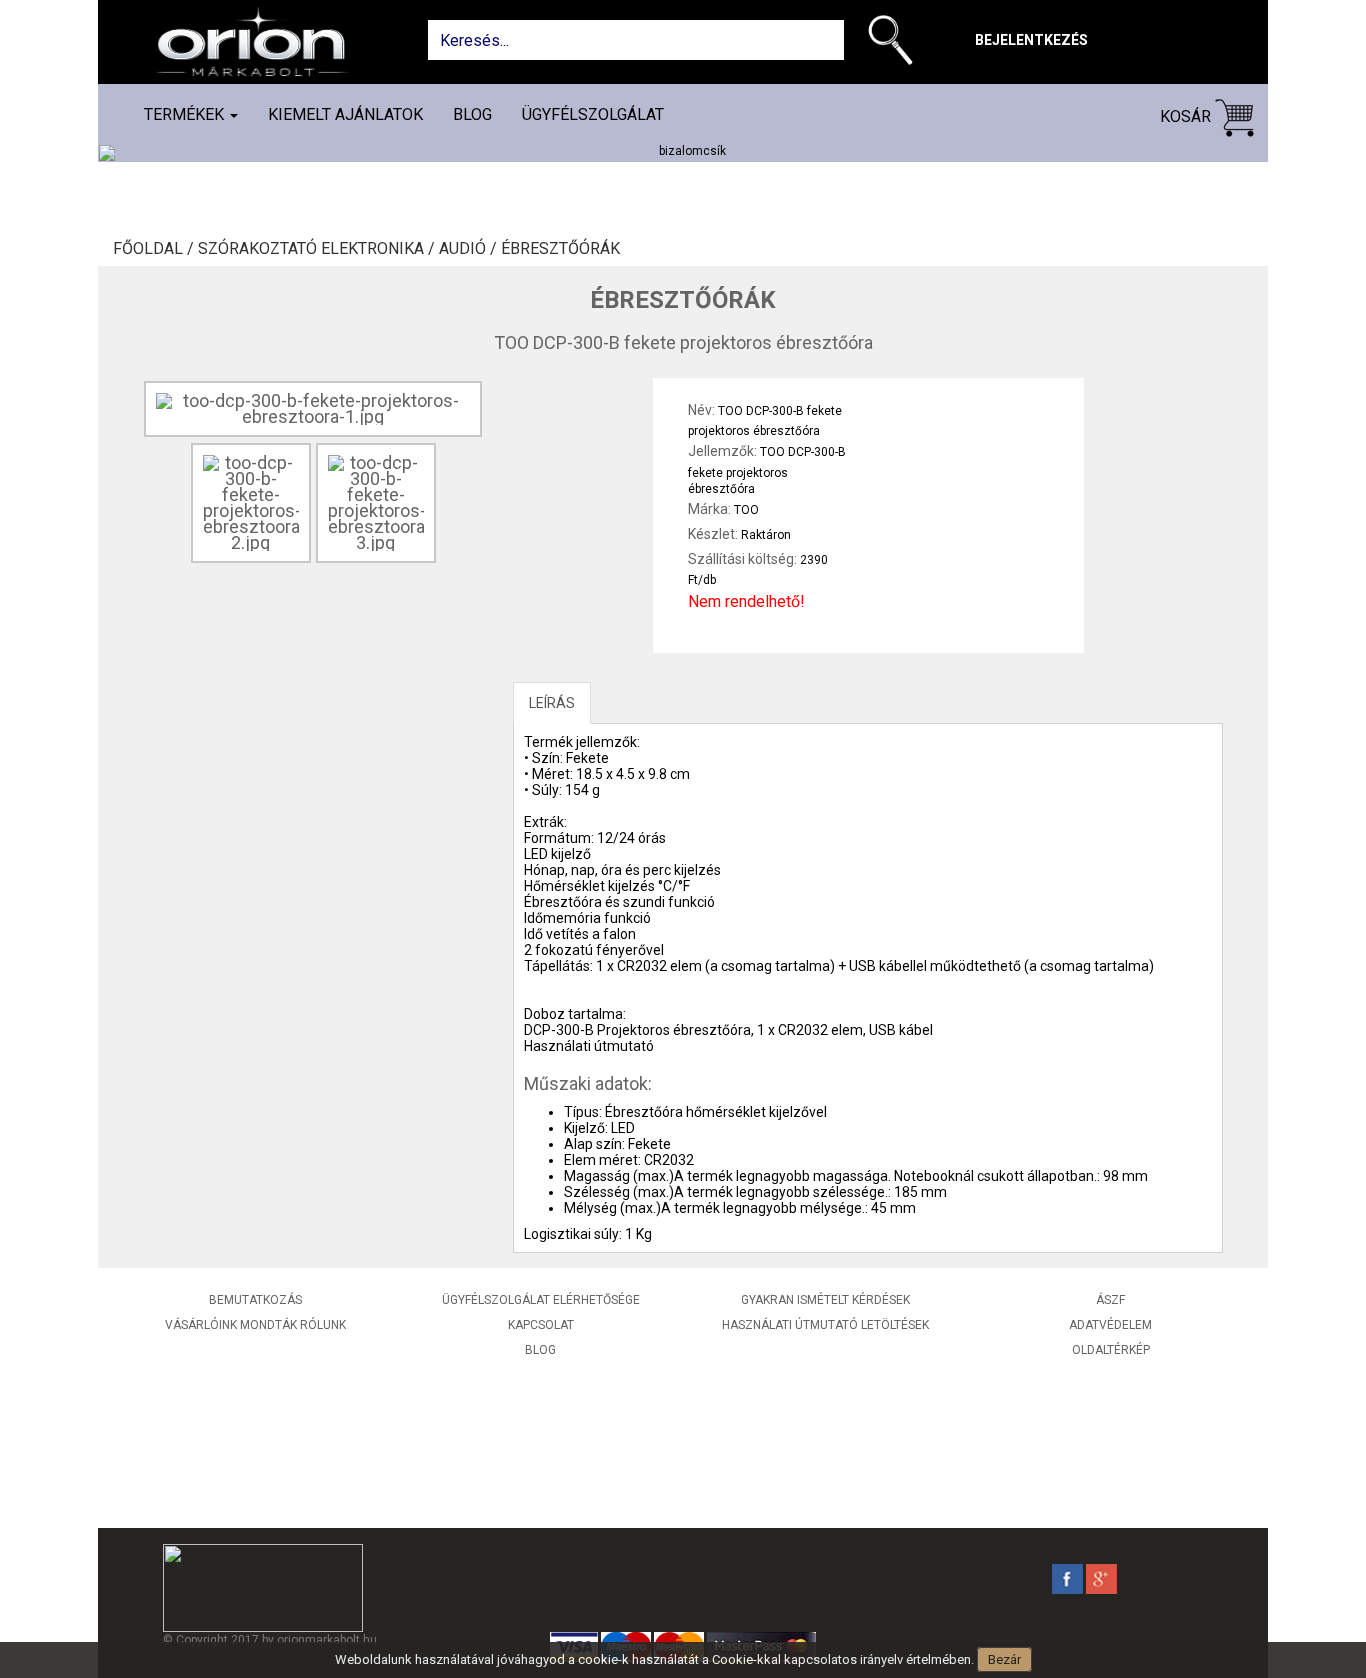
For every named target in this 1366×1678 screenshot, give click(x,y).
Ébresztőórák (560, 249)
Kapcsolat (541, 1325)
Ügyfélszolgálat (593, 114)
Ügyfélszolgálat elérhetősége (541, 1300)
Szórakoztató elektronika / (318, 249)
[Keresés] (895, 44)
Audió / (470, 249)
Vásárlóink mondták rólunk (255, 1325)
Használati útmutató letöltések (825, 1325)
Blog (472, 114)
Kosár (1187, 116)
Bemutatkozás (255, 1300)
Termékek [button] (186, 114)
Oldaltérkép (1111, 1350)
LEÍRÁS (552, 703)
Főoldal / (155, 249)
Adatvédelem (1110, 1325)
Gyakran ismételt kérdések (825, 1300)
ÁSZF (1110, 1300)
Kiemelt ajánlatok (345, 114)
